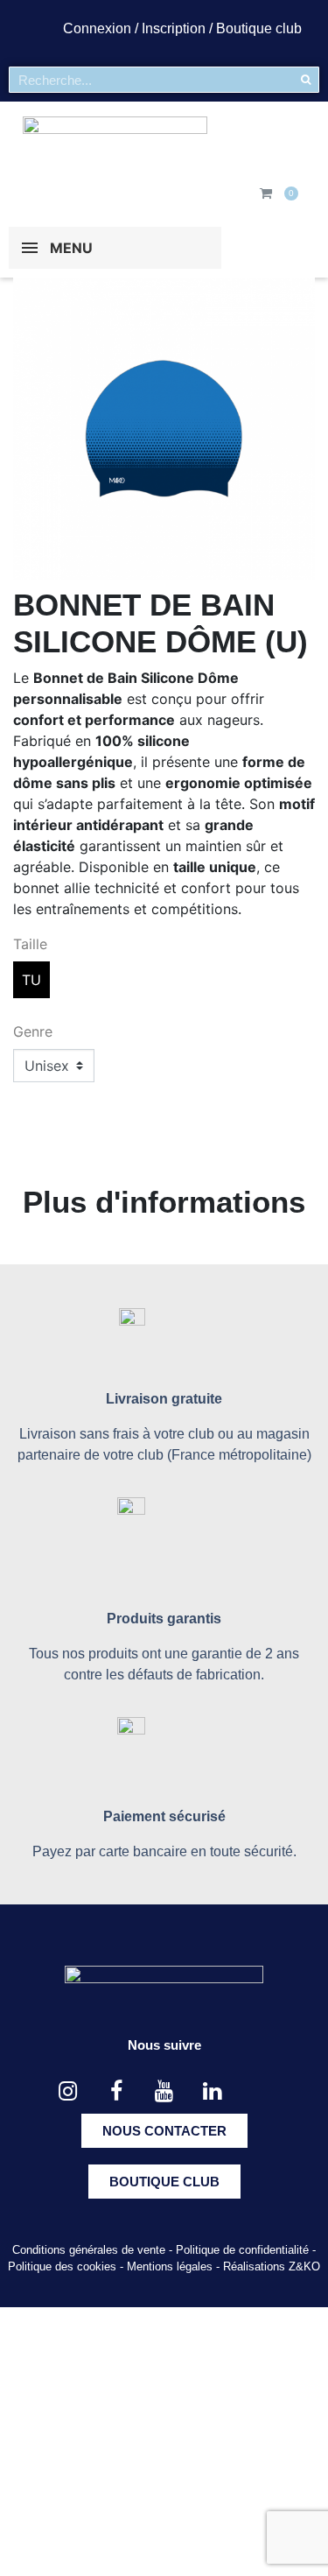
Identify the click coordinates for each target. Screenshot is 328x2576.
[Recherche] (305, 80)
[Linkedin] (213, 2092)
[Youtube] (164, 2092)
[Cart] (266, 193)
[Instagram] (68, 2092)
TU (31, 980)
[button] (164, 2131)
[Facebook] (116, 2092)
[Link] (261, 2092)
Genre (33, 1031)
